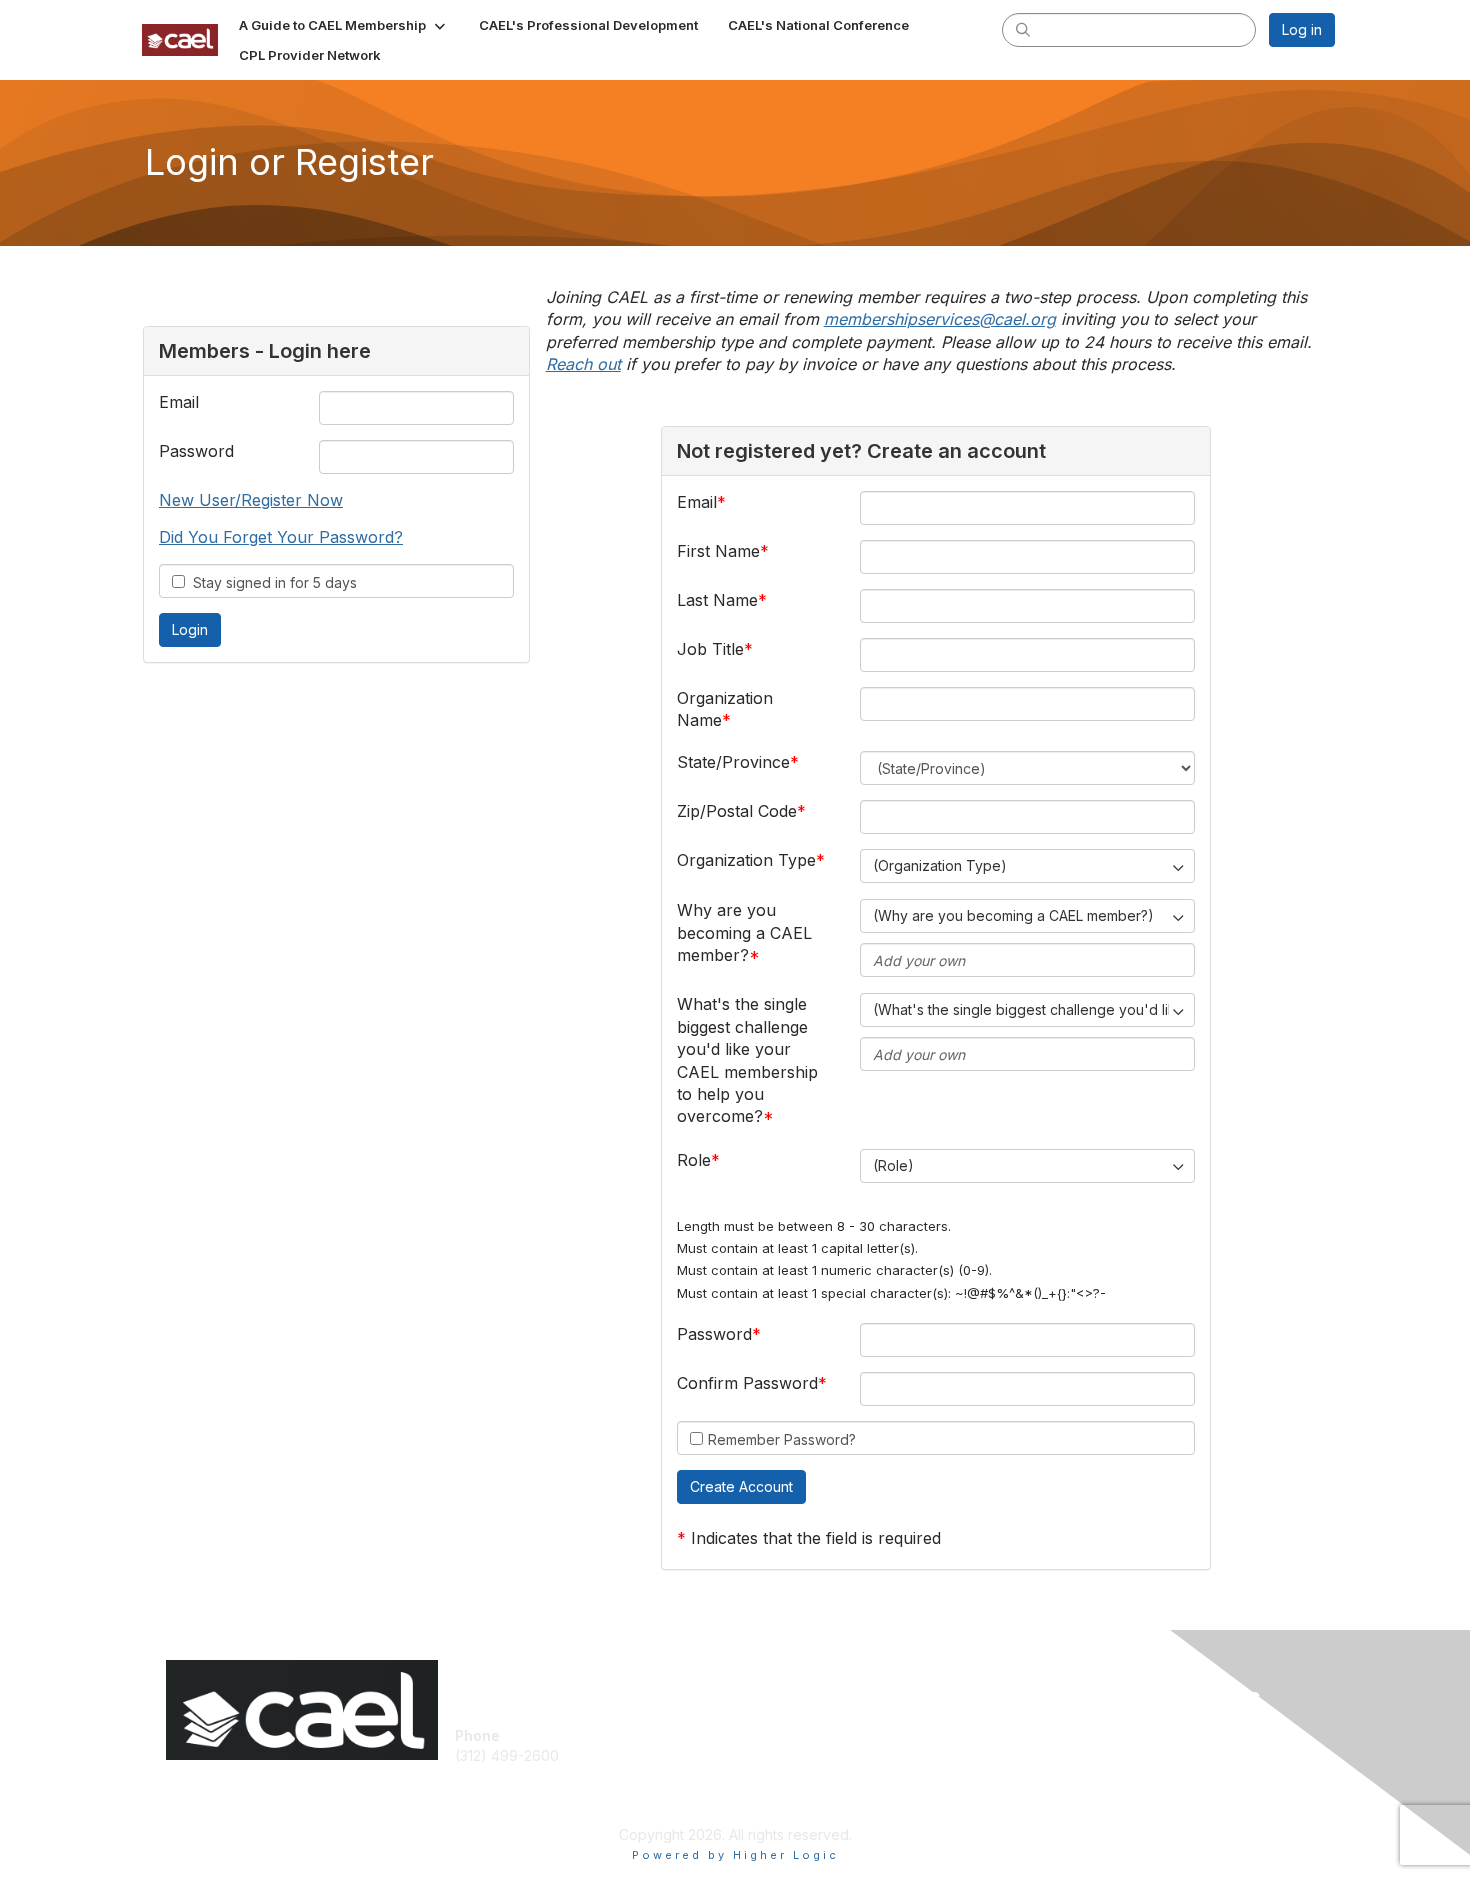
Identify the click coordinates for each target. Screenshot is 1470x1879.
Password (196, 451)
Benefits (770, 1785)
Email (179, 402)
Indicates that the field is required (816, 1538)
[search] (1023, 29)
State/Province (733, 762)
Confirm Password (747, 1383)
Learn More (781, 1804)
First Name (718, 551)
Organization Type (746, 860)
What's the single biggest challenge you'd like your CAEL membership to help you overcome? (747, 1060)
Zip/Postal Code (737, 811)
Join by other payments (821, 1765)
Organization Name (725, 709)
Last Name (717, 600)
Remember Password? (782, 1439)
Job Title (710, 649)
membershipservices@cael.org (940, 319)
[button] (344, 25)
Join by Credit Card (807, 1735)
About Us (1062, 1735)
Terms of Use (1076, 1755)
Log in (1302, 29)
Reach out (583, 364)
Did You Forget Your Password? (281, 537)
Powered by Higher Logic (735, 1855)
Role (694, 1160)
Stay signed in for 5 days (271, 582)
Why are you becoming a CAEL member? (744, 932)
